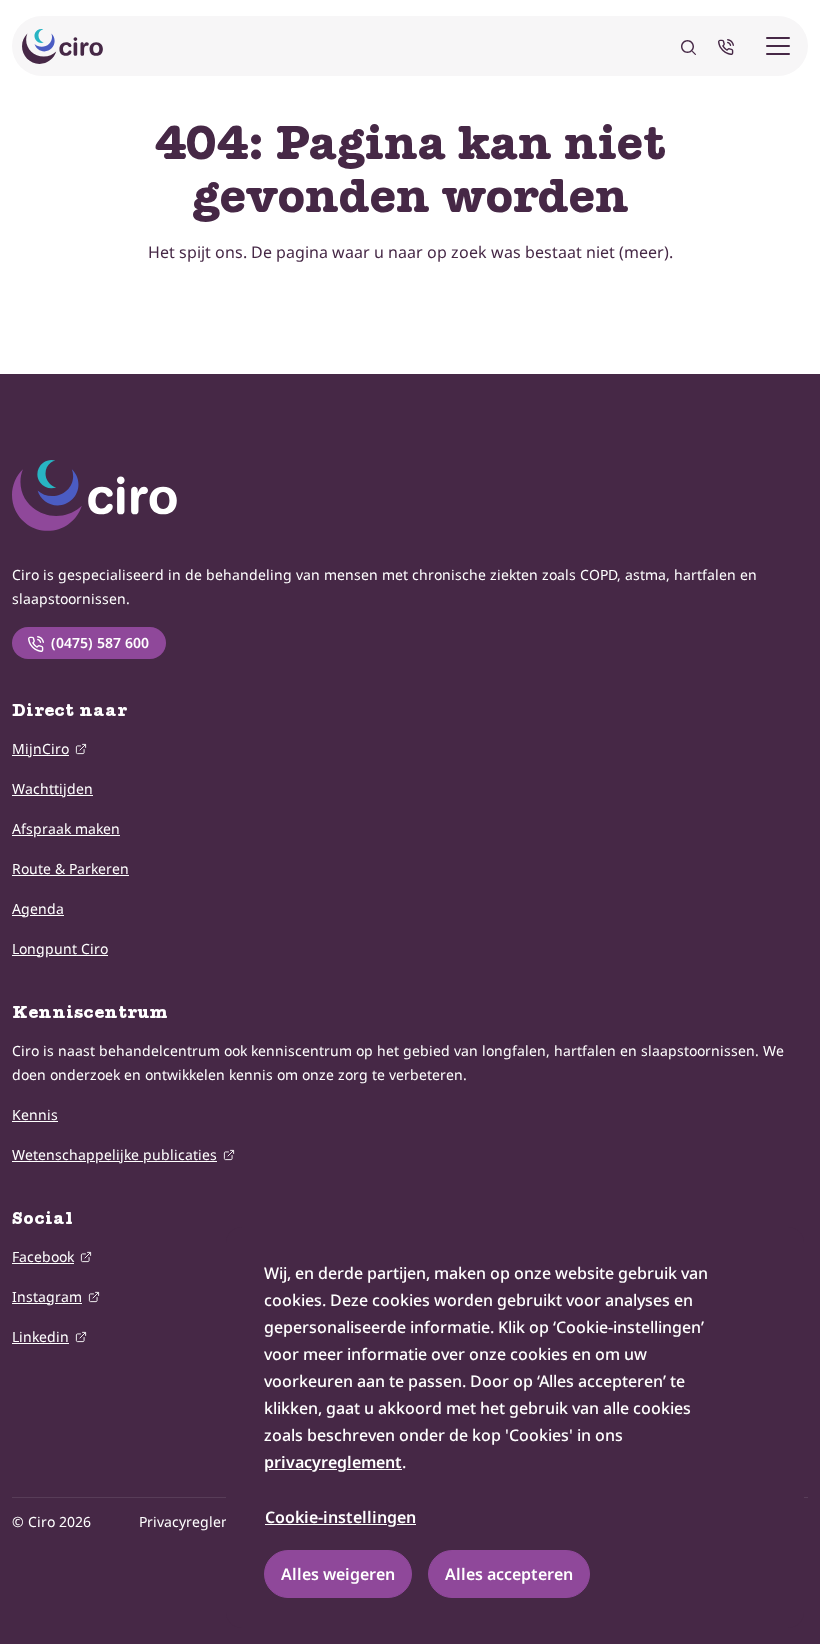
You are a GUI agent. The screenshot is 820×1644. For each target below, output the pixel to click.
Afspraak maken (66, 828)
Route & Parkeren (70, 868)
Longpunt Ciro (60, 948)
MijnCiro (40, 748)
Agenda (38, 908)
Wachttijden (52, 788)
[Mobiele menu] (778, 46)
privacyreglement (333, 1462)
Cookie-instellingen (340, 1517)
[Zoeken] (688, 46)
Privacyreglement (197, 1521)
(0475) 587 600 (100, 642)
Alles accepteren (509, 1574)
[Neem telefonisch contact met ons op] (730, 46)
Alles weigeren (338, 1574)
